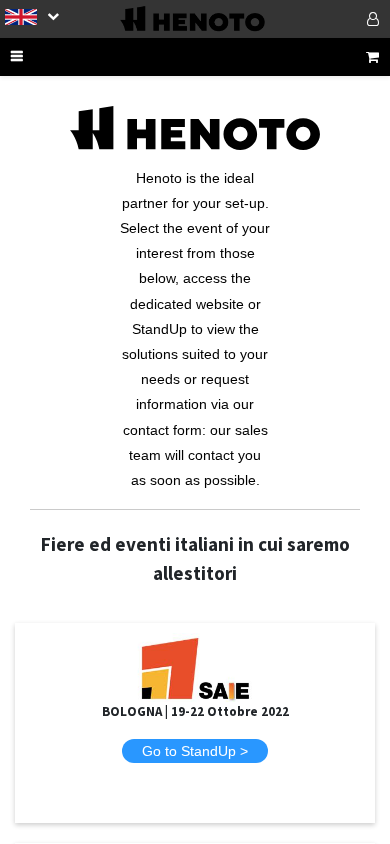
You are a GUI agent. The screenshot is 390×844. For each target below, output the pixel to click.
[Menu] (43, 57)
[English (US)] (32, 16)
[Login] (347, 19)
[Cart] (372, 57)
